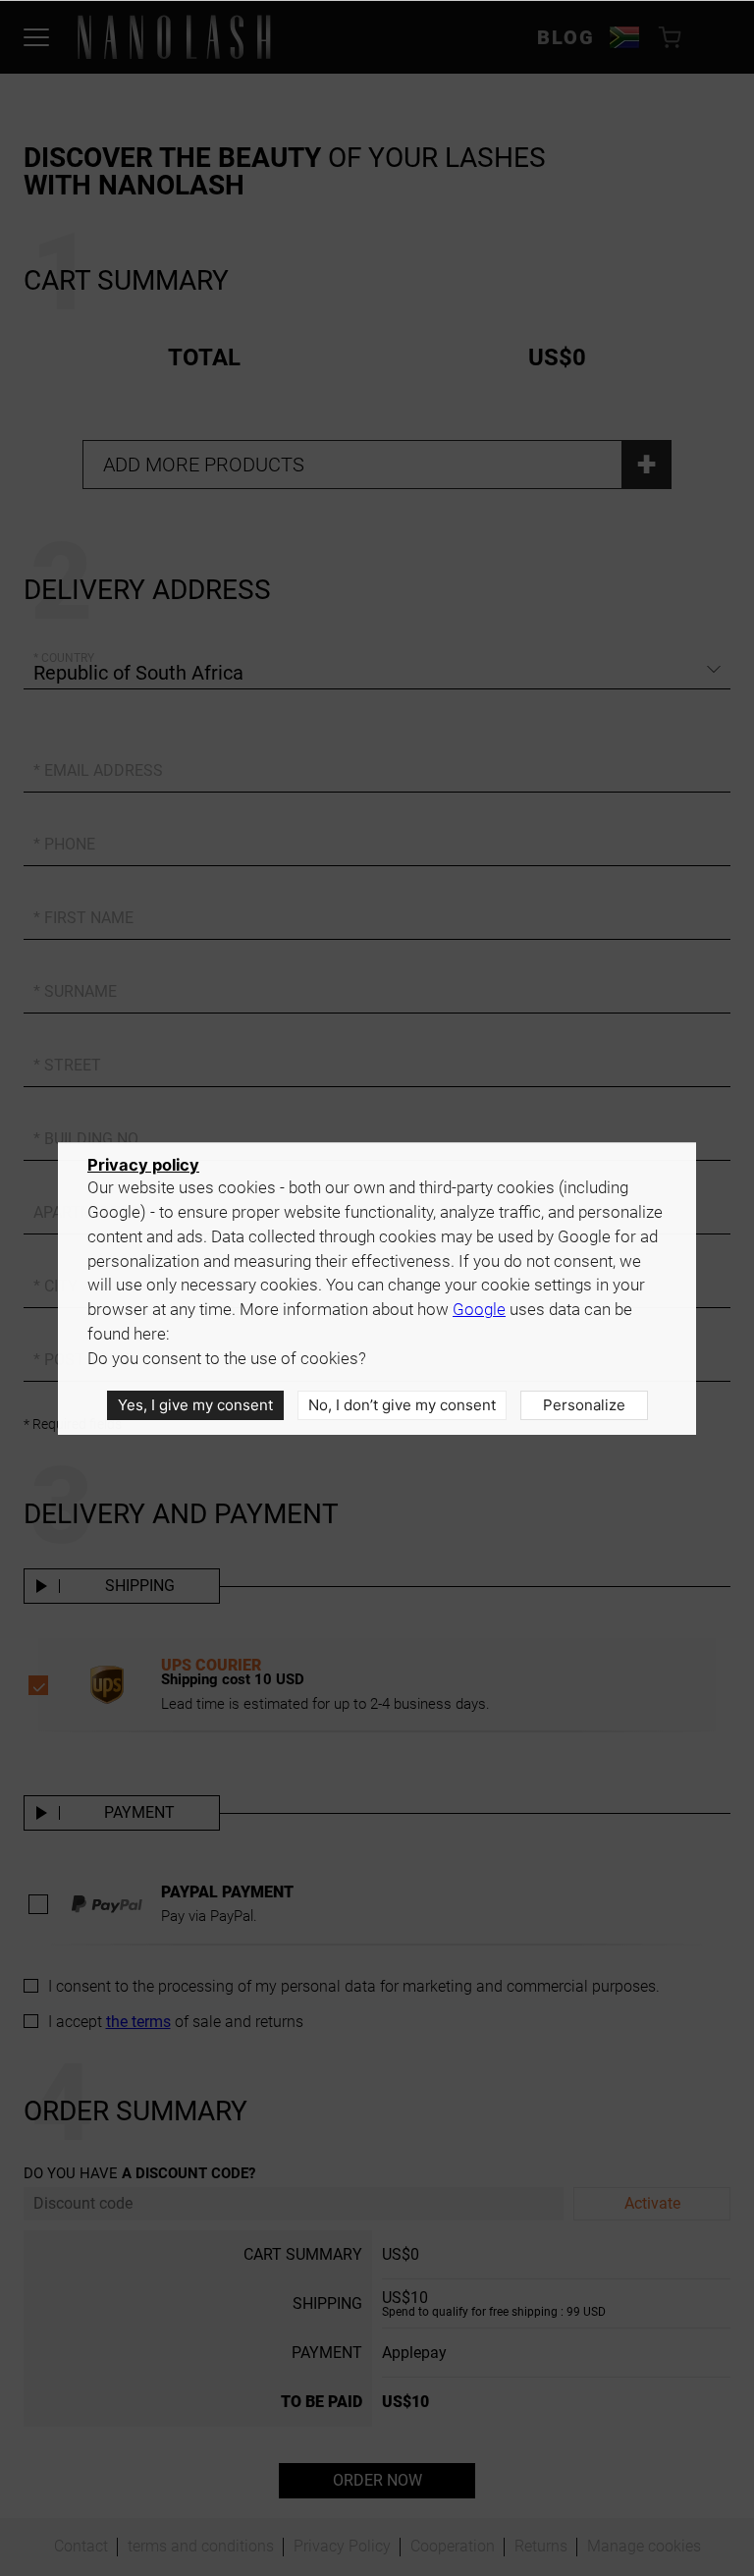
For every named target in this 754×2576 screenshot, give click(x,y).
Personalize (584, 1405)
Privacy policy (143, 1165)
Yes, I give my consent (195, 1405)
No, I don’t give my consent (402, 1405)
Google (479, 1310)
